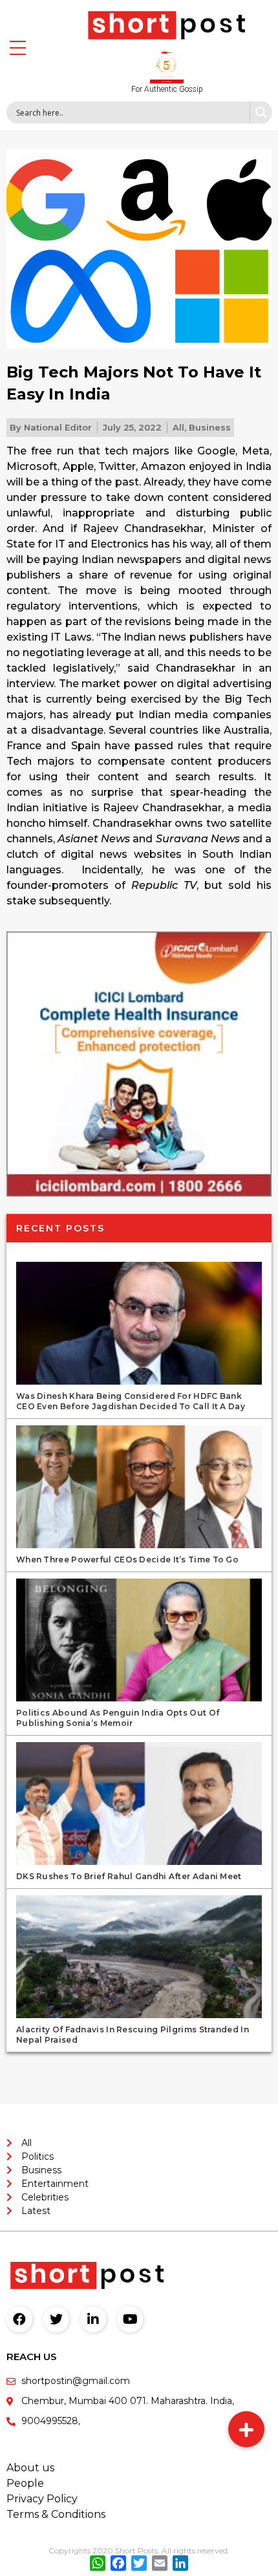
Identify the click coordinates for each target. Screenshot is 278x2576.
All (178, 427)
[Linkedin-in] (93, 2319)
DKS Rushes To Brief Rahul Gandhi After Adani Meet (129, 1876)
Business (210, 427)
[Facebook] (19, 2319)
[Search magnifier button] (261, 112)
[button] (246, 2429)
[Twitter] (56, 2319)
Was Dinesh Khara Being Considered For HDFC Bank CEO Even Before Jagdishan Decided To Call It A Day (131, 1401)
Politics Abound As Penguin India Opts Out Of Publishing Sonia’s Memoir (118, 1718)
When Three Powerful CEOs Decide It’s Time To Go (127, 1559)
